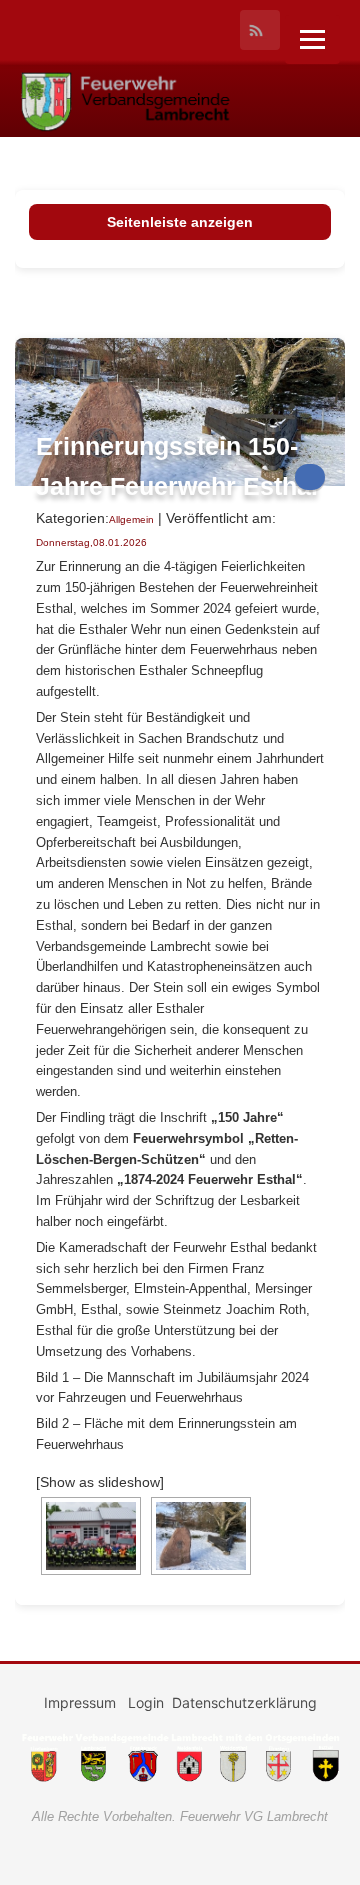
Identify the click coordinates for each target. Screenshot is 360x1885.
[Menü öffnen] (312, 39)
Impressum (82, 1702)
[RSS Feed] (260, 30)
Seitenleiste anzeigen (180, 222)
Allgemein (131, 519)
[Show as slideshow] (100, 1482)
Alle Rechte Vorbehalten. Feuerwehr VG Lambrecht (180, 1816)
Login (146, 1702)
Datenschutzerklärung (244, 1702)
